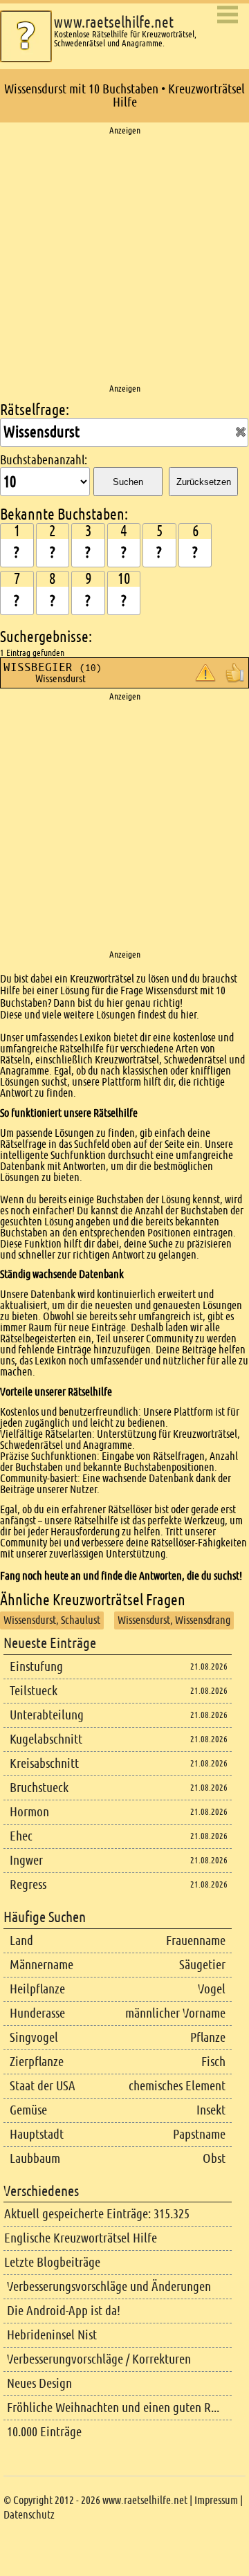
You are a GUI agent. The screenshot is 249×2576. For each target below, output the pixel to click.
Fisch (213, 2062)
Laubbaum (35, 2158)
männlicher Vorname (175, 2013)
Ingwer (26, 1860)
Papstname (199, 2134)
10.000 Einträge (44, 2432)
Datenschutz (29, 2515)
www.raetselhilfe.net (114, 22)
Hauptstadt (37, 2134)
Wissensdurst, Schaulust (52, 1620)
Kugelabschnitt (46, 1739)
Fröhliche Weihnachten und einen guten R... (113, 2408)
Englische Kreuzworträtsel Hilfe (81, 2238)
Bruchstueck (39, 1788)
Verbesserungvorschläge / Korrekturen (99, 2359)
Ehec (21, 1836)
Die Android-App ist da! (64, 2311)
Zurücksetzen (204, 482)
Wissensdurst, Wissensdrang (174, 1620)
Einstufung (36, 1666)
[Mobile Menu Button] (228, 16)
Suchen (128, 482)
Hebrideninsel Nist (52, 2335)
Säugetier (202, 1965)
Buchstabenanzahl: (44, 460)
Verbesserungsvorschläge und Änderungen (109, 2286)
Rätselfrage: (35, 410)
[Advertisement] (124, 260)
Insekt (211, 2110)
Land (21, 1940)
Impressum (216, 2500)
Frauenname (196, 1940)
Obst (214, 2158)
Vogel (212, 1989)
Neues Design (39, 2383)
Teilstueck (34, 1691)
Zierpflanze (37, 2062)
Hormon (29, 1812)
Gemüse (28, 2110)
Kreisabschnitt (44, 1763)
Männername (41, 1965)
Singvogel (34, 2037)
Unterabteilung (47, 1715)
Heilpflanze (37, 1989)
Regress (28, 1884)
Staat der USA (43, 2086)
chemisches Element (177, 2086)
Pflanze (208, 2037)
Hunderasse (37, 2013)
